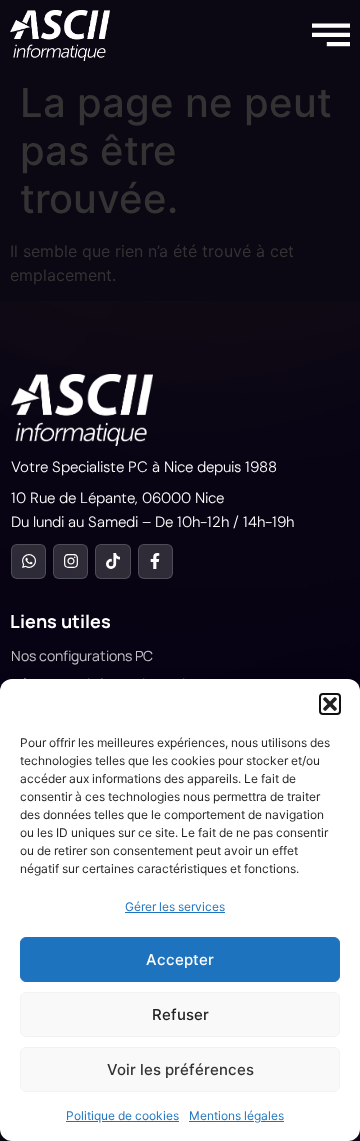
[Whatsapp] (28, 561)
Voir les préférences (180, 1069)
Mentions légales (236, 1115)
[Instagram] (70, 561)
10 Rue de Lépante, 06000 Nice (117, 498)
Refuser (180, 1014)
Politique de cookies (122, 1115)
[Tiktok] (112, 561)
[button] (330, 704)
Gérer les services (175, 906)
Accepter (180, 959)
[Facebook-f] (155, 561)
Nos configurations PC (82, 655)
